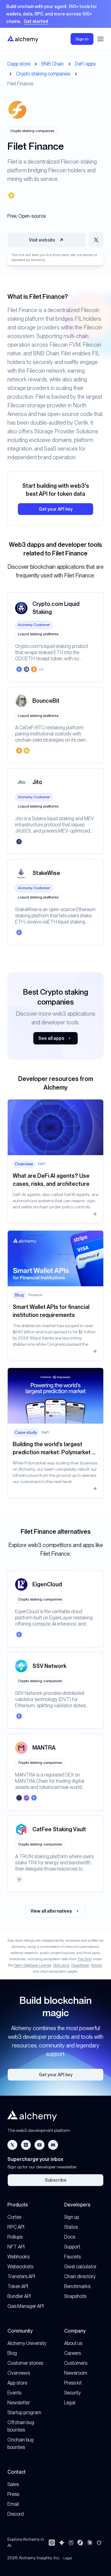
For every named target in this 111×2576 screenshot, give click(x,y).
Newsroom (76, 2373)
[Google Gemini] (62, 2543)
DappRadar (80, 1965)
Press (13, 2494)
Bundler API (19, 2296)
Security (72, 2393)
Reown (97, 1965)
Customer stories (25, 2363)
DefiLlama (61, 1965)
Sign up (72, 2217)
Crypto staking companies (43, 74)
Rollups (15, 2237)
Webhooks (18, 2257)
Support (72, 2247)
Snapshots (75, 2296)
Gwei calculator (80, 2267)
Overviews (19, 2373)
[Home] (23, 39)
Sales (13, 2484)
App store (17, 2383)
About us (73, 2343)
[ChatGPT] (52, 2543)
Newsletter (19, 2403)
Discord (16, 2514)
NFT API (16, 2247)
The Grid (84, 1959)
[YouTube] (39, 2145)
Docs (70, 2237)
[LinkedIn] (26, 2145)
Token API (18, 2286)
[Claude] (90, 2543)
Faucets (72, 2257)
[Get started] (55, 14)
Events (14, 2393)
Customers (76, 2363)
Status (71, 2227)
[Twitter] (12, 2145)
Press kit (73, 2383)
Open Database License (33, 1965)
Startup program (24, 2413)
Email (13, 2504)
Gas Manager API (26, 2306)
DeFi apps (85, 64)
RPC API (16, 2227)
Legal (70, 2403)
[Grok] (99, 2543)
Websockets (20, 2267)
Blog (12, 2353)
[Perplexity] (71, 2543)
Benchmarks (77, 2286)
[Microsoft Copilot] (80, 2543)
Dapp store (19, 64)
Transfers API (21, 2276)
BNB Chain (53, 64)
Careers (72, 2353)
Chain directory (80, 2276)
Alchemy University (27, 2343)
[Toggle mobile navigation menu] (101, 39)
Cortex (14, 2217)
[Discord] (53, 2145)
